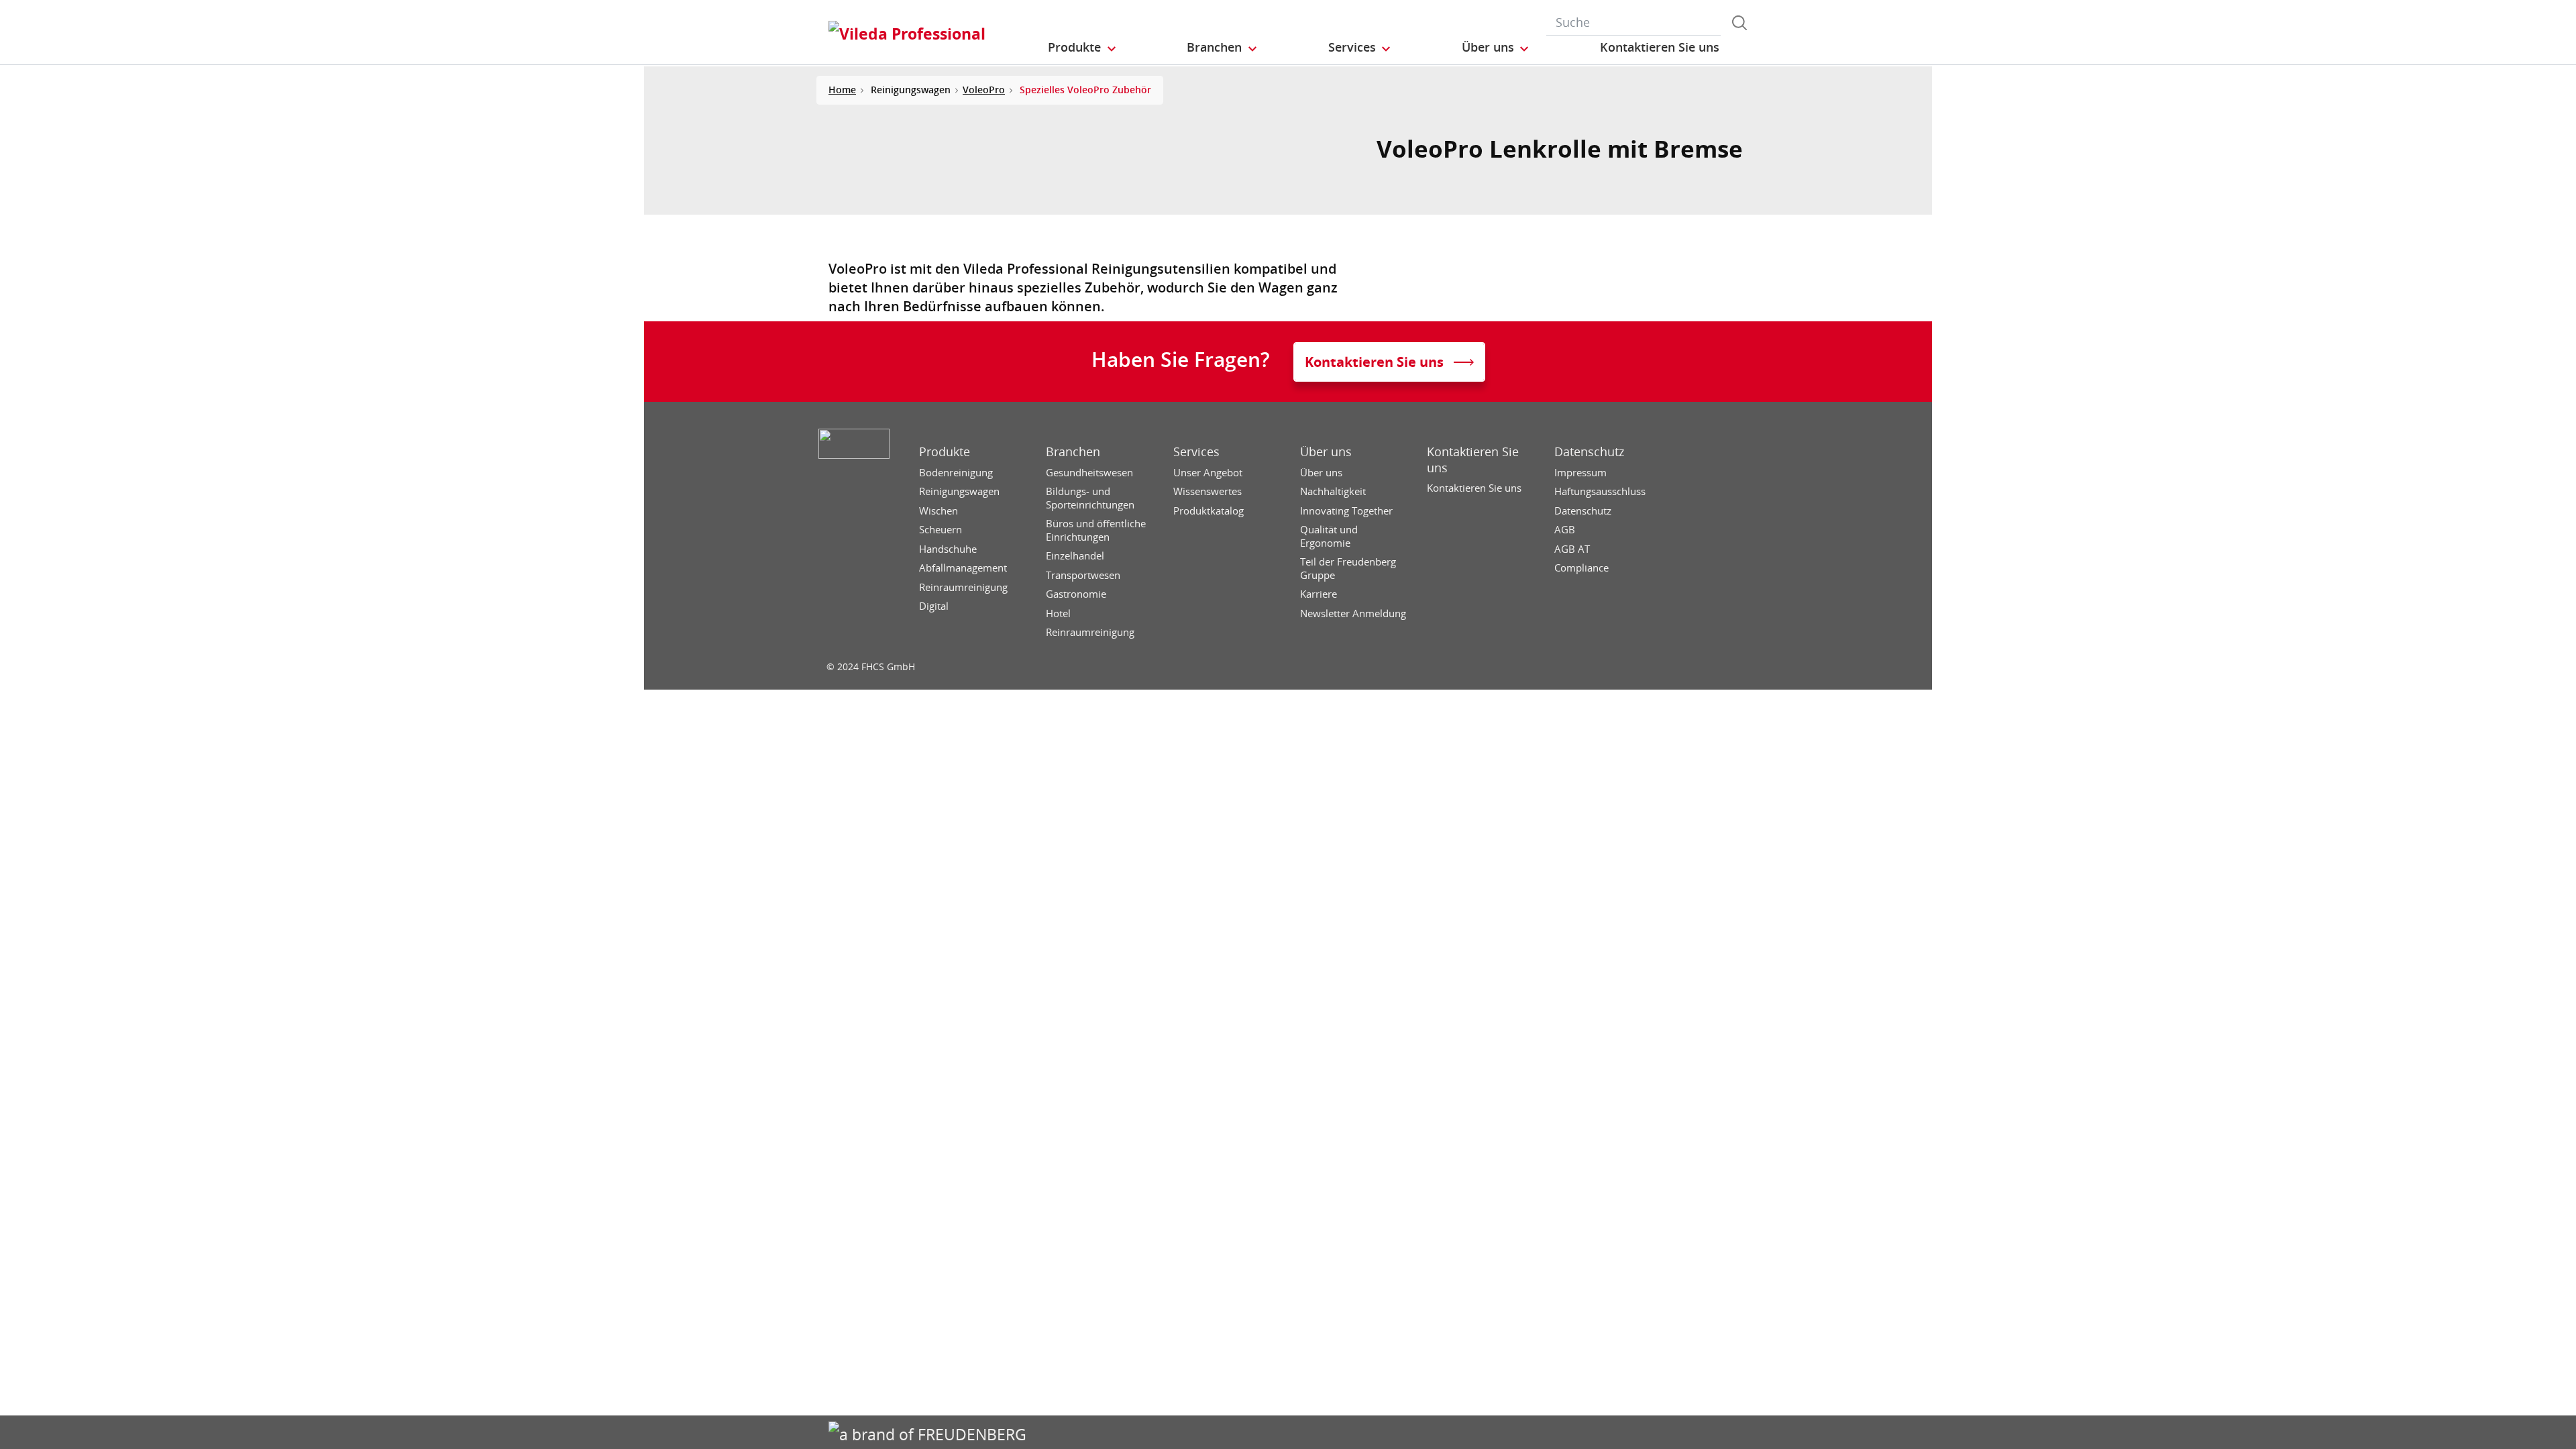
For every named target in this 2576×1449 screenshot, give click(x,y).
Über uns (1326, 452)
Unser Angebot (1208, 473)
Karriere (1319, 594)
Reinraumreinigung (963, 587)
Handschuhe (948, 549)
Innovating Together (1346, 511)
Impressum (1580, 473)
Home (842, 90)
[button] (1083, 48)
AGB (1565, 530)
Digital (934, 606)
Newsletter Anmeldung (1353, 613)
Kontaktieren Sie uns (1473, 460)
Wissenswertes (1207, 491)
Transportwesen (1083, 575)
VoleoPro (984, 90)
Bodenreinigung (956, 473)
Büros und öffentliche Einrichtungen (1096, 530)
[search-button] (1739, 23)
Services (1196, 452)
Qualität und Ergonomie (1329, 536)
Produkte (945, 452)
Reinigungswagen (959, 491)
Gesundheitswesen (1089, 473)
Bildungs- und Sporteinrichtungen (1090, 498)
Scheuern (941, 530)
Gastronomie (1076, 594)
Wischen (938, 511)
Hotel (1058, 613)
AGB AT (1572, 549)
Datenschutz (1589, 452)
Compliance (1581, 568)
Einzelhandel (1075, 556)
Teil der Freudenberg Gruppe (1348, 569)
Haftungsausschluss (1600, 491)
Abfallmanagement (963, 568)
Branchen (1073, 452)
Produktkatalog (1209, 511)
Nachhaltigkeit (1333, 491)
